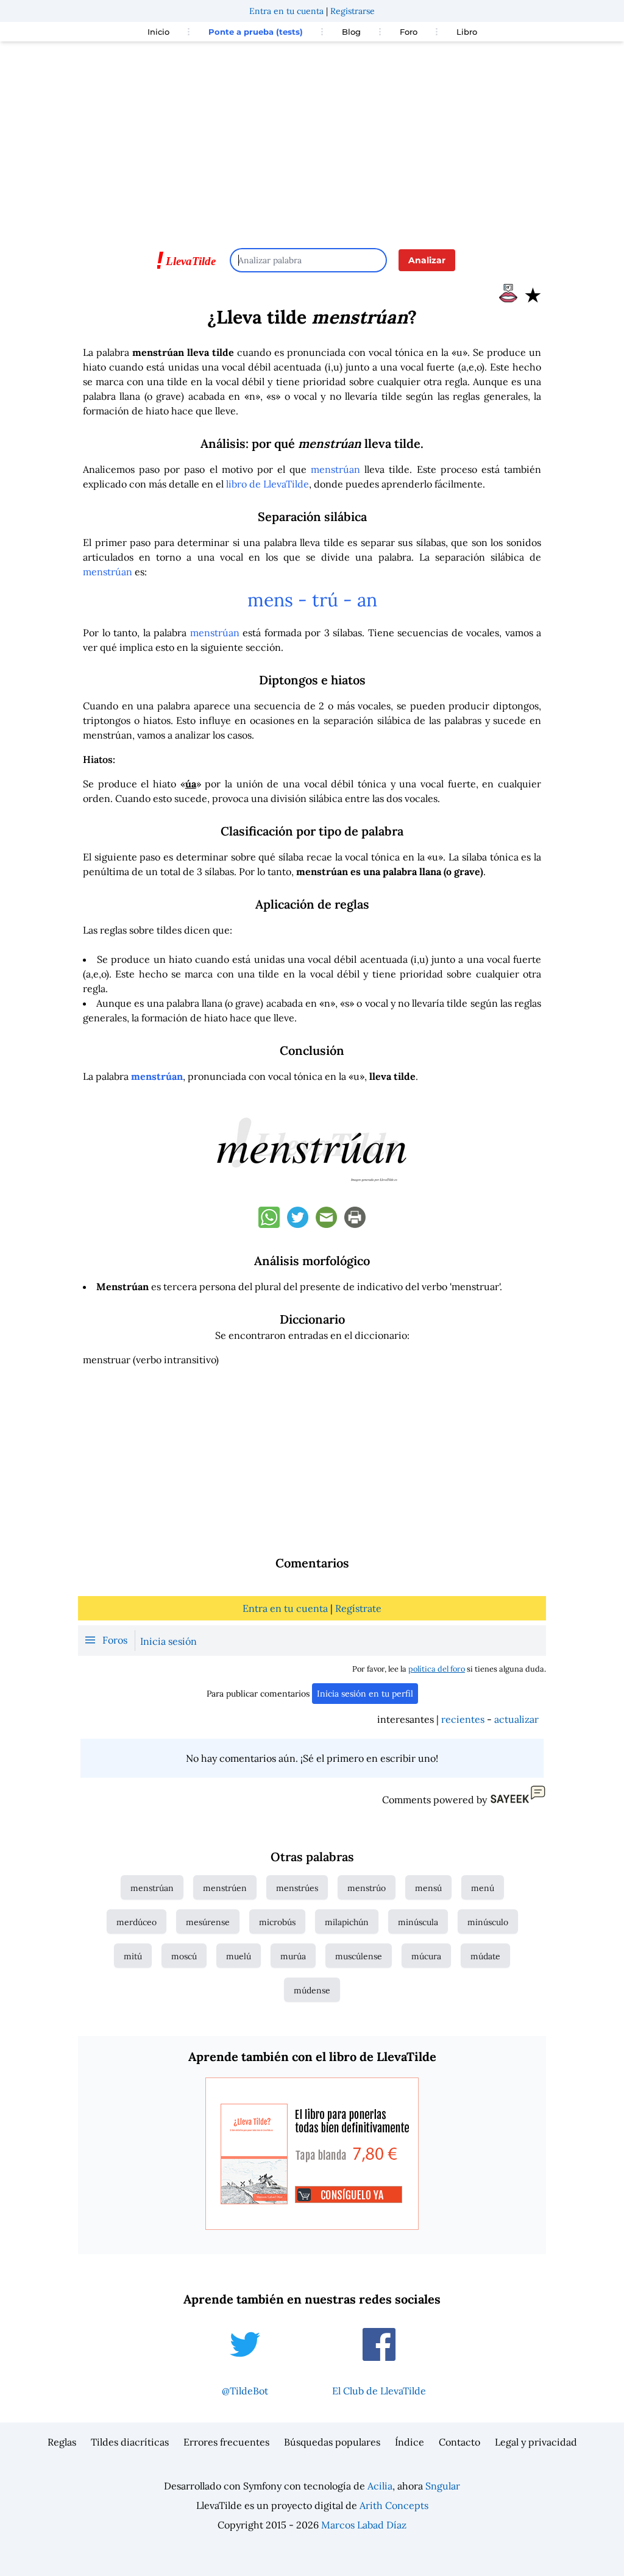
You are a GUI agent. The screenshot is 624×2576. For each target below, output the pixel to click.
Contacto (459, 2442)
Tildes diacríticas (130, 2442)
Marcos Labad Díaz (364, 2525)
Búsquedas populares (332, 2442)
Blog (351, 32)
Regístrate (358, 1608)
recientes (463, 1719)
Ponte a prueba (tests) (256, 32)
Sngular (443, 2486)
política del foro (437, 1669)
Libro (467, 32)
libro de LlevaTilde (268, 484)
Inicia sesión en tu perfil (365, 1694)
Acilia (380, 2486)
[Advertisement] (312, 139)
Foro (409, 32)
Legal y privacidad (536, 2442)
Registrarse (353, 11)
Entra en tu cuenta (286, 11)
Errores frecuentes (226, 2442)
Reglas (62, 2442)
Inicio (158, 32)
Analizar (427, 260)
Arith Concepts (394, 2505)
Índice (409, 2442)
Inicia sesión (168, 1641)
